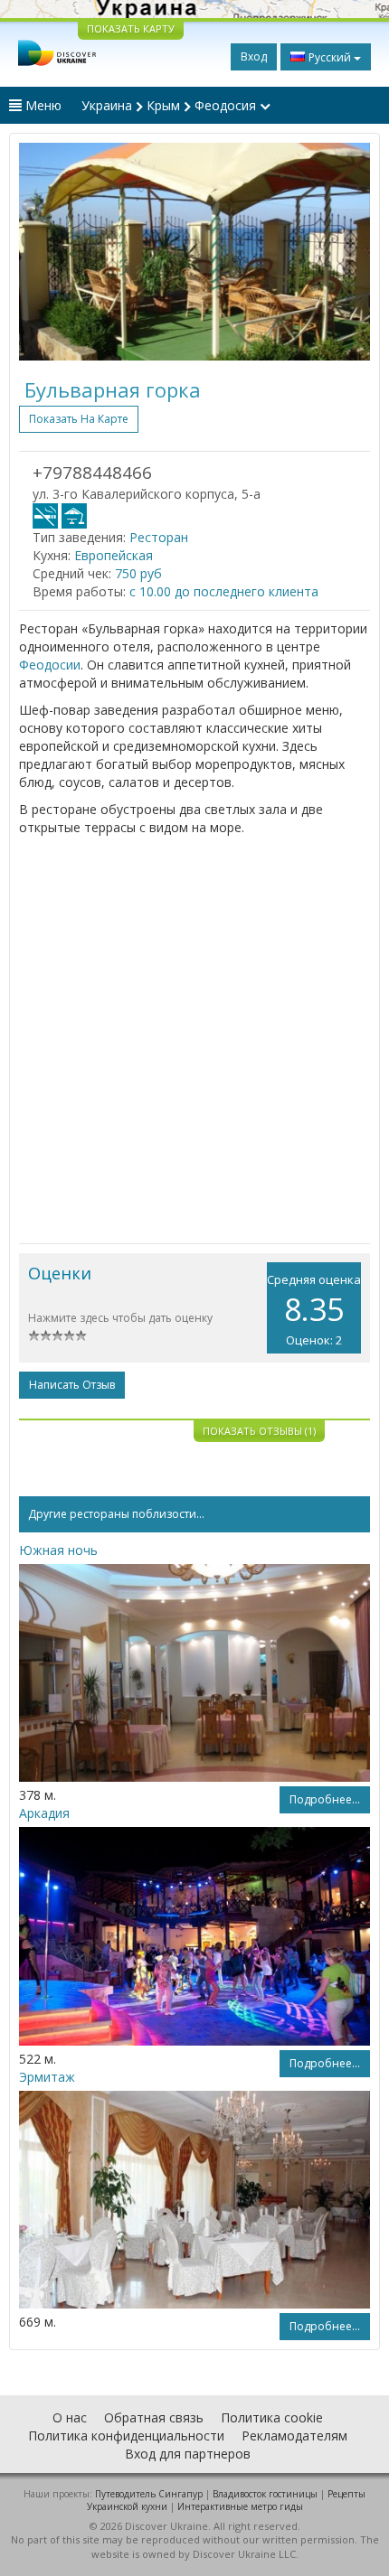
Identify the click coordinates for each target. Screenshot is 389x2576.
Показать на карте (79, 419)
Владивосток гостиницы (265, 2494)
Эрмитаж (47, 2077)
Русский (330, 57)
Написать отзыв (72, 1385)
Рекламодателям (294, 2435)
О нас (70, 2417)
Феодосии (50, 665)
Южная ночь (58, 1550)
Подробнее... (325, 1799)
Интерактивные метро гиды (240, 2506)
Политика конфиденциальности (126, 2435)
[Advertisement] (194, 1040)
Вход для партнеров (188, 2454)
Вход (254, 56)
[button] (45, 252)
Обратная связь (154, 2417)
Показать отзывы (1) (259, 1431)
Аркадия (44, 1813)
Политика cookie (272, 2417)
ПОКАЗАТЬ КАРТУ (131, 28)
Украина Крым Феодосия (171, 105)
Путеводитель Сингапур (149, 2494)
